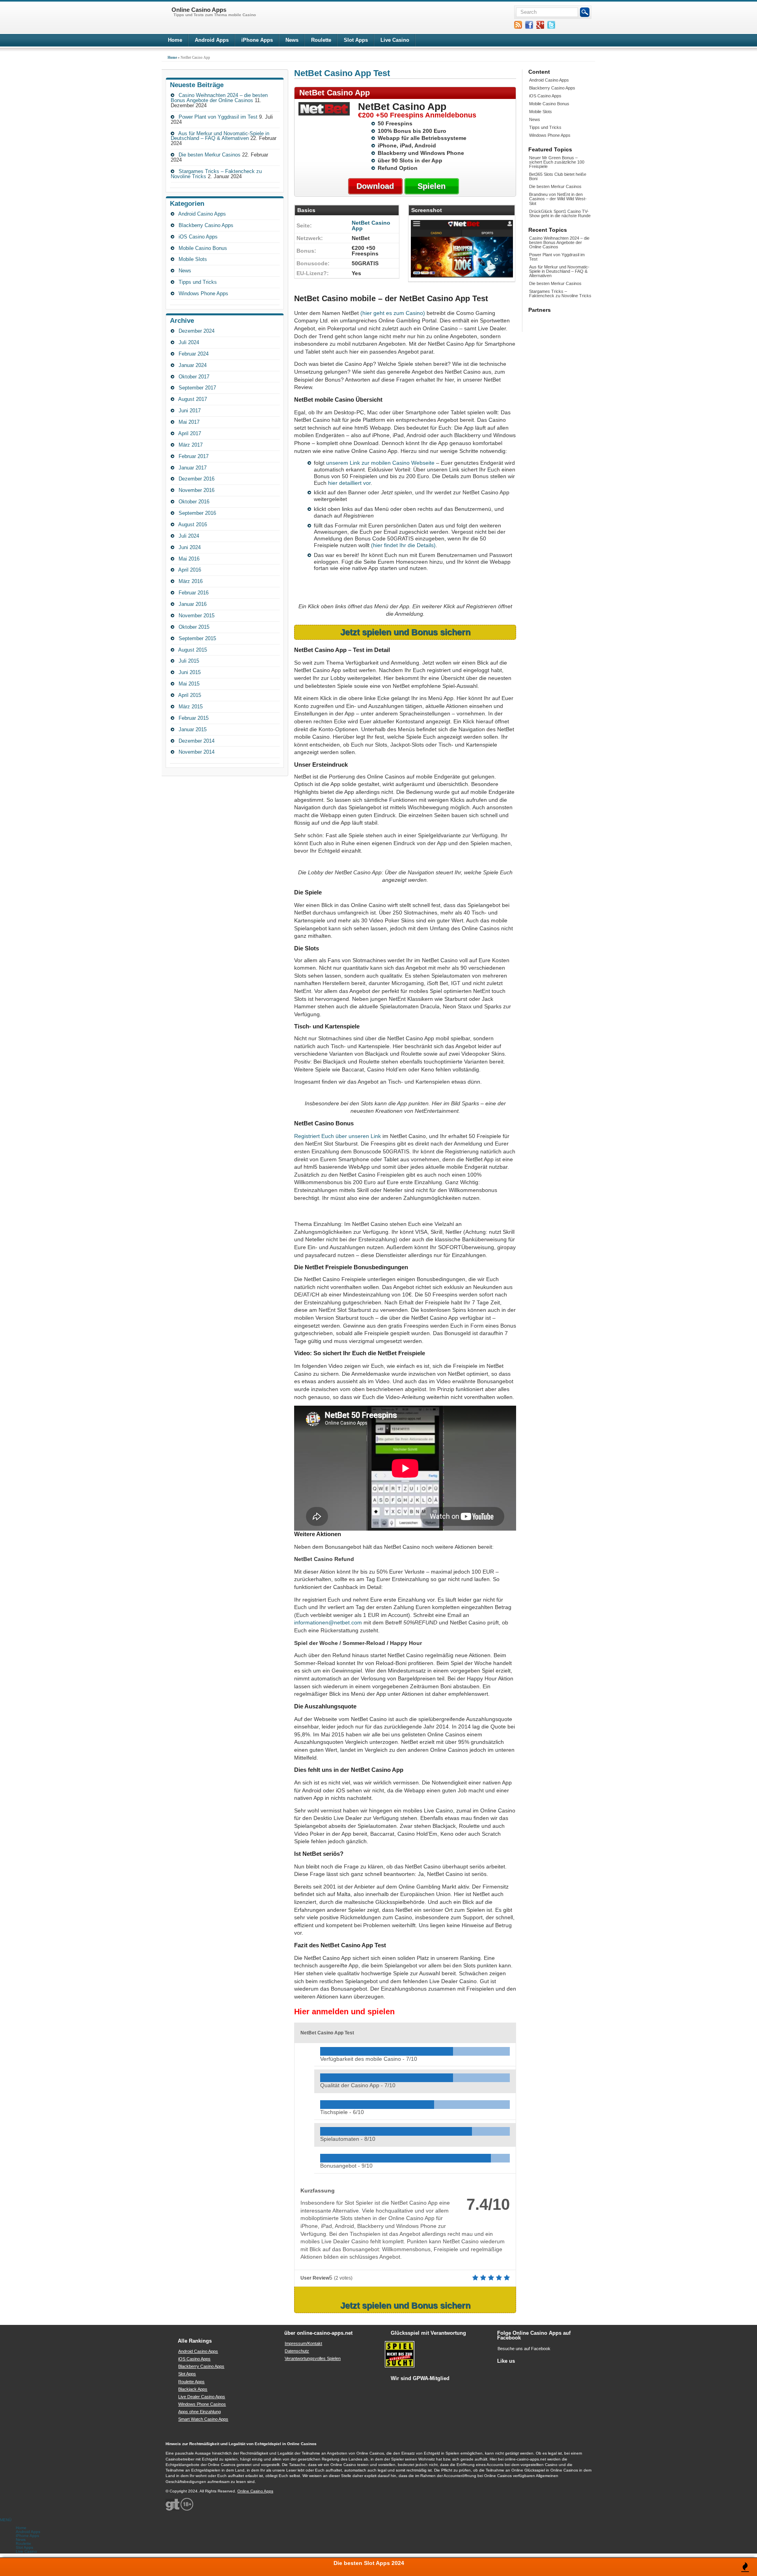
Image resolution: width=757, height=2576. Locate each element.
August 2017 (193, 399)
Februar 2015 (194, 718)
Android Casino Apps (202, 214)
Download (375, 186)
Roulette (321, 40)
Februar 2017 (194, 456)
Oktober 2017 (194, 377)
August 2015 (193, 650)
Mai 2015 (189, 684)
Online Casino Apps (255, 2491)
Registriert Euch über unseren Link (337, 1136)
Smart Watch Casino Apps (203, 2419)
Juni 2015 (190, 672)
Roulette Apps (191, 2382)
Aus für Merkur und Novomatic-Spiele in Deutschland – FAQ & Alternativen (220, 136)
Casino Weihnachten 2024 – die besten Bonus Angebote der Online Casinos (219, 98)
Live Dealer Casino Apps (202, 2397)
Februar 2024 (194, 354)
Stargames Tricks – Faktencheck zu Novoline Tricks (560, 293)
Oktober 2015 (194, 627)
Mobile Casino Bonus (203, 248)
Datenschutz (297, 2351)
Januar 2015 (193, 729)
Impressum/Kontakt (303, 2343)
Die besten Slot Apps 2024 (369, 2563)
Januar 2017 (193, 468)
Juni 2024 (190, 547)
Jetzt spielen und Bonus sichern (405, 632)
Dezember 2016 (197, 479)
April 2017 (190, 433)
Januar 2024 (193, 365)
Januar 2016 (193, 604)
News (292, 40)
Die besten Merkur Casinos (210, 155)
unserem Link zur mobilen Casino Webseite (380, 463)
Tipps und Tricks (198, 282)
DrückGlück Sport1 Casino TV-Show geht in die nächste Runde (560, 213)
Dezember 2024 (197, 331)
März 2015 (191, 707)
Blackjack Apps (193, 2389)
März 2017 (191, 445)
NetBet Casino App (371, 225)
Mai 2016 (189, 559)
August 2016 (193, 524)
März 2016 (191, 581)
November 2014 (197, 752)
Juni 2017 (190, 411)
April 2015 (190, 695)
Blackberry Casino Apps (206, 225)
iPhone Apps (257, 40)
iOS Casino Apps (198, 237)
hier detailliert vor (349, 483)
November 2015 (197, 616)
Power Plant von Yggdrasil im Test (218, 117)
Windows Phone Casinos (202, 2404)
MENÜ (6, 2520)
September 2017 (197, 388)
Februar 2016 (194, 593)
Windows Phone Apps (203, 293)
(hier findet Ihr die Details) (403, 545)
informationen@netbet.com (328, 1622)
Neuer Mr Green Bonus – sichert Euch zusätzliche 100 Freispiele (557, 162)
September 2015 (197, 638)
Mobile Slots (193, 259)
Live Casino (395, 40)
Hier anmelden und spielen (344, 2012)
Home (175, 40)
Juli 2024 (189, 342)
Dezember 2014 (197, 741)
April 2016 (190, 570)
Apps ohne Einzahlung (200, 2412)
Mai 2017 (189, 422)
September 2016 (197, 513)
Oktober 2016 (194, 502)
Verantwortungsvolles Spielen (313, 2358)
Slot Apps (356, 40)
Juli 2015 (189, 661)
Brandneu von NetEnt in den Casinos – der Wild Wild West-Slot (558, 199)
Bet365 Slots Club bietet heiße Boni (558, 176)
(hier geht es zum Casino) (393, 313)
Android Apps (212, 40)
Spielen (432, 186)
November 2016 (197, 490)
